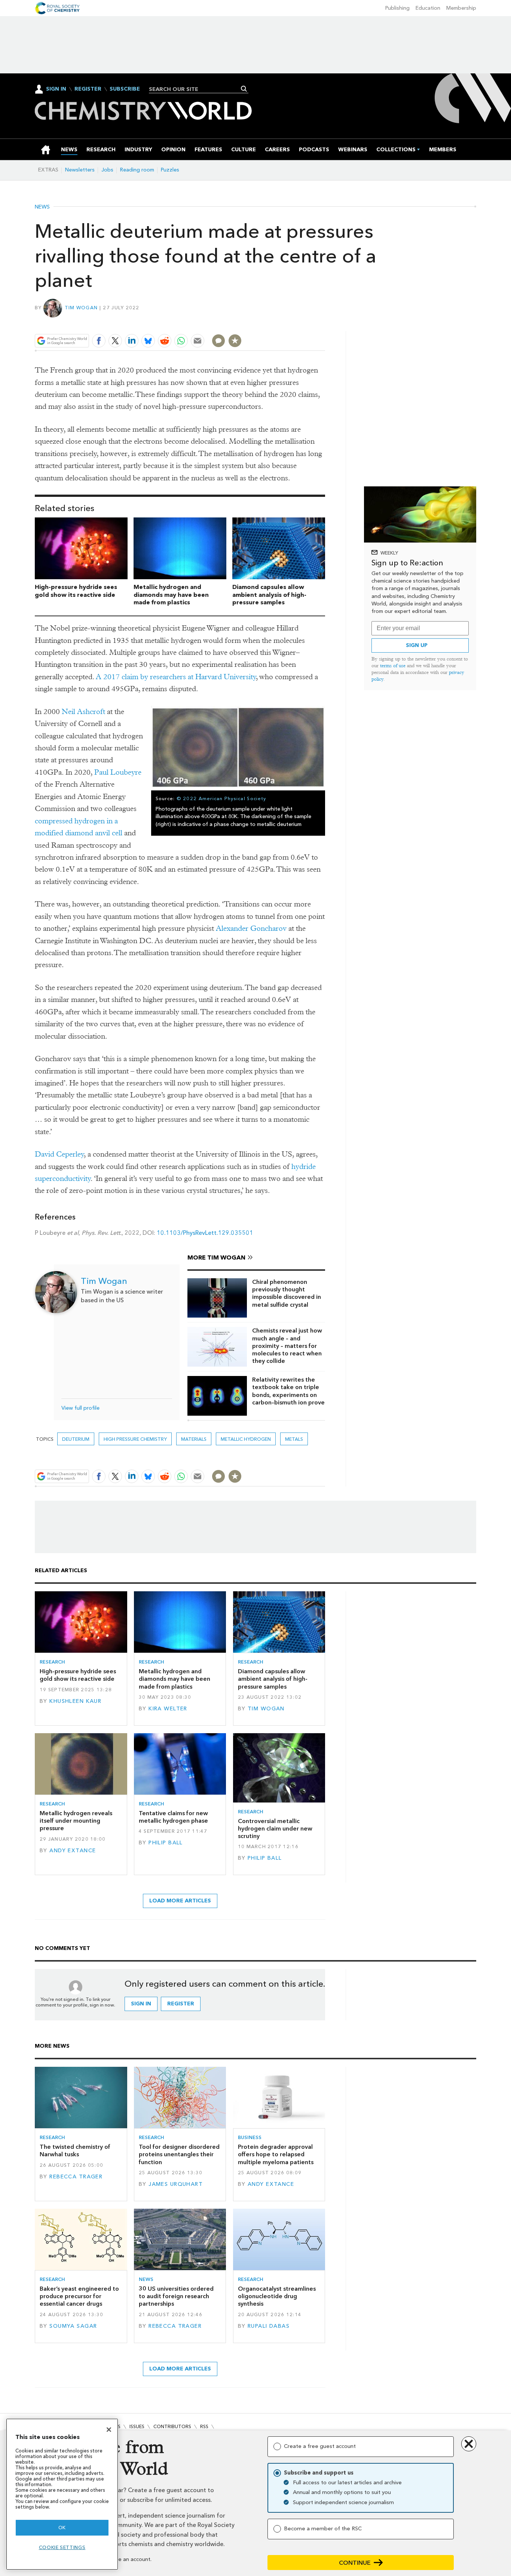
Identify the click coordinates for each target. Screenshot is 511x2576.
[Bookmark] (235, 341)
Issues (137, 2426)
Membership (461, 8)
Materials (194, 1439)
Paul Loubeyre (118, 772)
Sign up (417, 645)
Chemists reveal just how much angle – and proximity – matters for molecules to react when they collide (287, 1346)
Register (88, 89)
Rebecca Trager (76, 2177)
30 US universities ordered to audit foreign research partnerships (176, 2296)
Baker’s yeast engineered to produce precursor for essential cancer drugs (79, 2296)
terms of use (393, 666)
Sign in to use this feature (289, 323)
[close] (325, 323)
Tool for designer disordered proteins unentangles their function (179, 2154)
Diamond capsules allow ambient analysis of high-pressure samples (269, 595)
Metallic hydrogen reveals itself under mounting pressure (76, 1821)
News (42, 207)
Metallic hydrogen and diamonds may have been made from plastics (171, 595)
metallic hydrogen (246, 1439)
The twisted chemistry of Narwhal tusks (75, 2150)
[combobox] (196, 89)
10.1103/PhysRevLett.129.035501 (205, 1233)
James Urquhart (176, 2184)
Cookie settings (62, 2547)
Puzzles (170, 170)
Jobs (107, 170)
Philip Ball (166, 1843)
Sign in (141, 2004)
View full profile (80, 1408)
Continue (355, 2563)
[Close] (109, 2430)
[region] (62, 2494)
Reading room (137, 170)
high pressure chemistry (135, 1439)
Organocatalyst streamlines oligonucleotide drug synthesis (277, 2296)
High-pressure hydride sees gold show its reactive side (76, 591)
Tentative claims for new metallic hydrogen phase (173, 1817)
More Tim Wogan (216, 1257)
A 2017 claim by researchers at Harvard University (176, 677)
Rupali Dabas (269, 2326)
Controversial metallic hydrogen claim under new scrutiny (275, 1829)
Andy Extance (73, 1851)
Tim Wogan (81, 308)
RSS (204, 2426)
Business (250, 2137)
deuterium (76, 1439)
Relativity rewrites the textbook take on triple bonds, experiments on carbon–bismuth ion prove (288, 1391)
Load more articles (180, 1901)
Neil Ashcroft (83, 712)
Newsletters (80, 170)
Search (244, 89)
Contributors (172, 2426)
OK (62, 2528)
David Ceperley (59, 1154)
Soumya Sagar (73, 2326)
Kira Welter (168, 1709)
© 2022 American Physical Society (221, 798)
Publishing (397, 8)
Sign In (56, 89)
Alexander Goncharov (251, 928)
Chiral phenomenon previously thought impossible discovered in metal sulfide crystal (287, 1293)
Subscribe (125, 89)
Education (428, 8)
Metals (294, 1439)
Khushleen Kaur (75, 1701)
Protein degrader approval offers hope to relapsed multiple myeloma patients (276, 2154)
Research (52, 1662)
